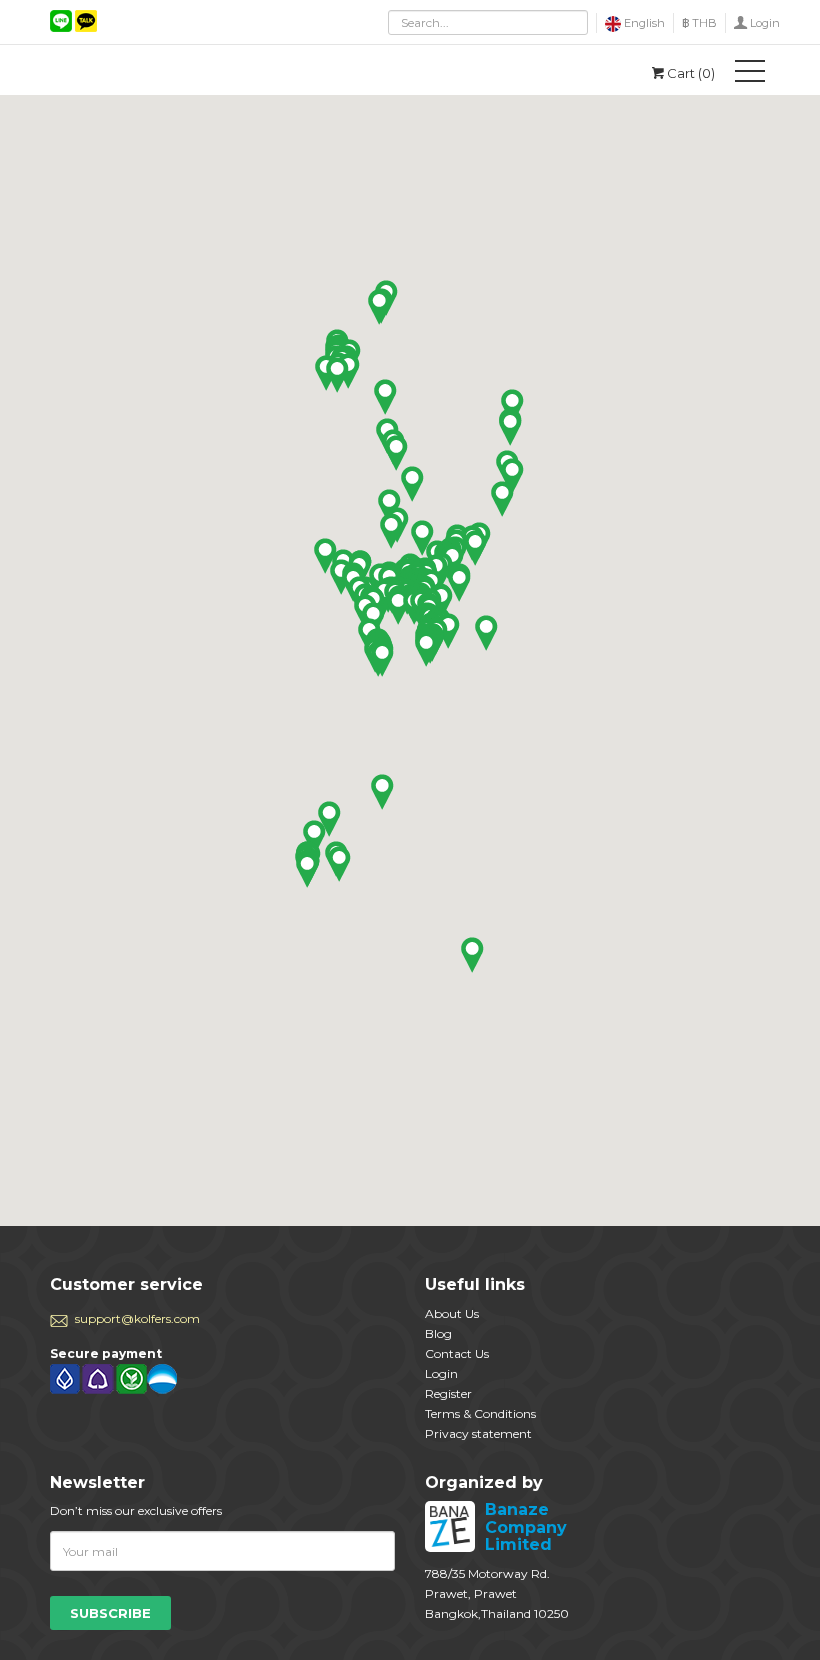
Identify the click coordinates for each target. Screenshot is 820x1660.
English (643, 23)
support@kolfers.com (137, 1318)
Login (765, 23)
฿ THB (699, 23)
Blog (438, 1333)
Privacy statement (478, 1433)
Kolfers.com (140, 70)
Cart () (691, 73)
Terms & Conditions (480, 1413)
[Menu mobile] (750, 75)
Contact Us (457, 1353)
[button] (486, 633)
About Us (452, 1313)
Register (448, 1393)
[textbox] (488, 22)
